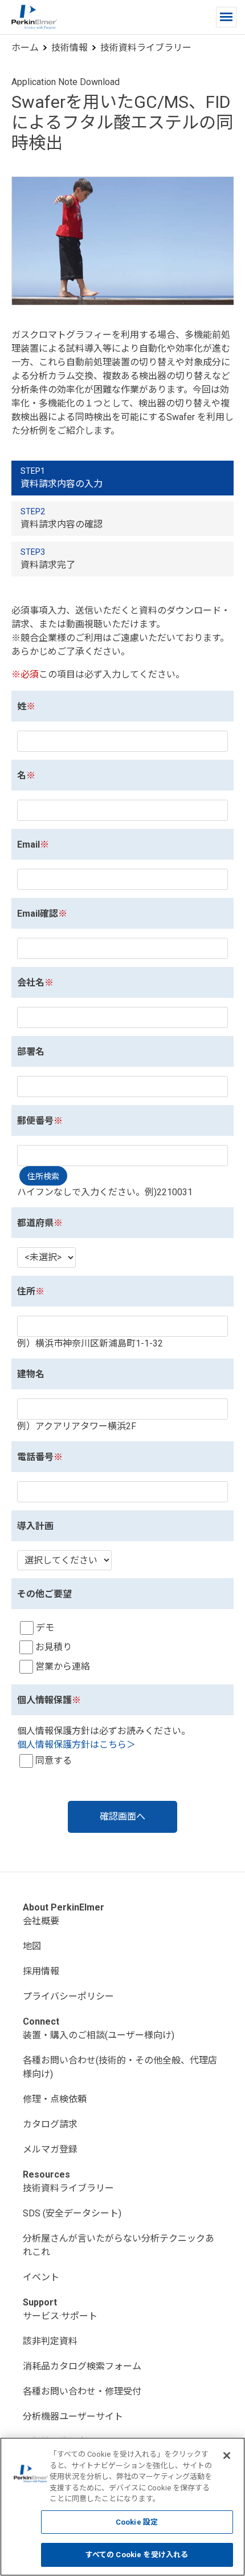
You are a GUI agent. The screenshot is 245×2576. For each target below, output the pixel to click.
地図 (32, 1946)
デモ (45, 1628)
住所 (26, 1291)
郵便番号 (35, 1121)
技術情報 (70, 48)
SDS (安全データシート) (72, 2213)
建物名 (31, 1374)
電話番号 (35, 1457)
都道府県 (35, 1223)
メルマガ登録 (50, 2149)
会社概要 (41, 1921)
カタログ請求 (50, 2124)
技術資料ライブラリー (146, 48)
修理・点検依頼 (55, 2099)
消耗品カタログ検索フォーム (82, 2366)
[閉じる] (227, 2456)
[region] (122, 2507)
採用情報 (41, 1971)
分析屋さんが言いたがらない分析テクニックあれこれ (119, 2245)
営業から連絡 (63, 1666)
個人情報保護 (44, 1700)
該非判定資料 (50, 2341)
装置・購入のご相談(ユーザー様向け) (99, 2035)
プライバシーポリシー (68, 1996)
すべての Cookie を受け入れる (137, 2555)
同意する (54, 1761)
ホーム (25, 48)
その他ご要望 (44, 1594)
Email (28, 844)
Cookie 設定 (137, 2522)
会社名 (31, 983)
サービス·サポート (60, 2316)
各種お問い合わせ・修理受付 (82, 2391)
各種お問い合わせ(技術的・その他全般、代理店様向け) (120, 2067)
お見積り (54, 1647)
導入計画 (35, 1526)
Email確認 (38, 914)
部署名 (31, 1052)
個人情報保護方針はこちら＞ (76, 1745)
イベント (41, 2277)
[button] (226, 17)
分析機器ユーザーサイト (73, 2416)
